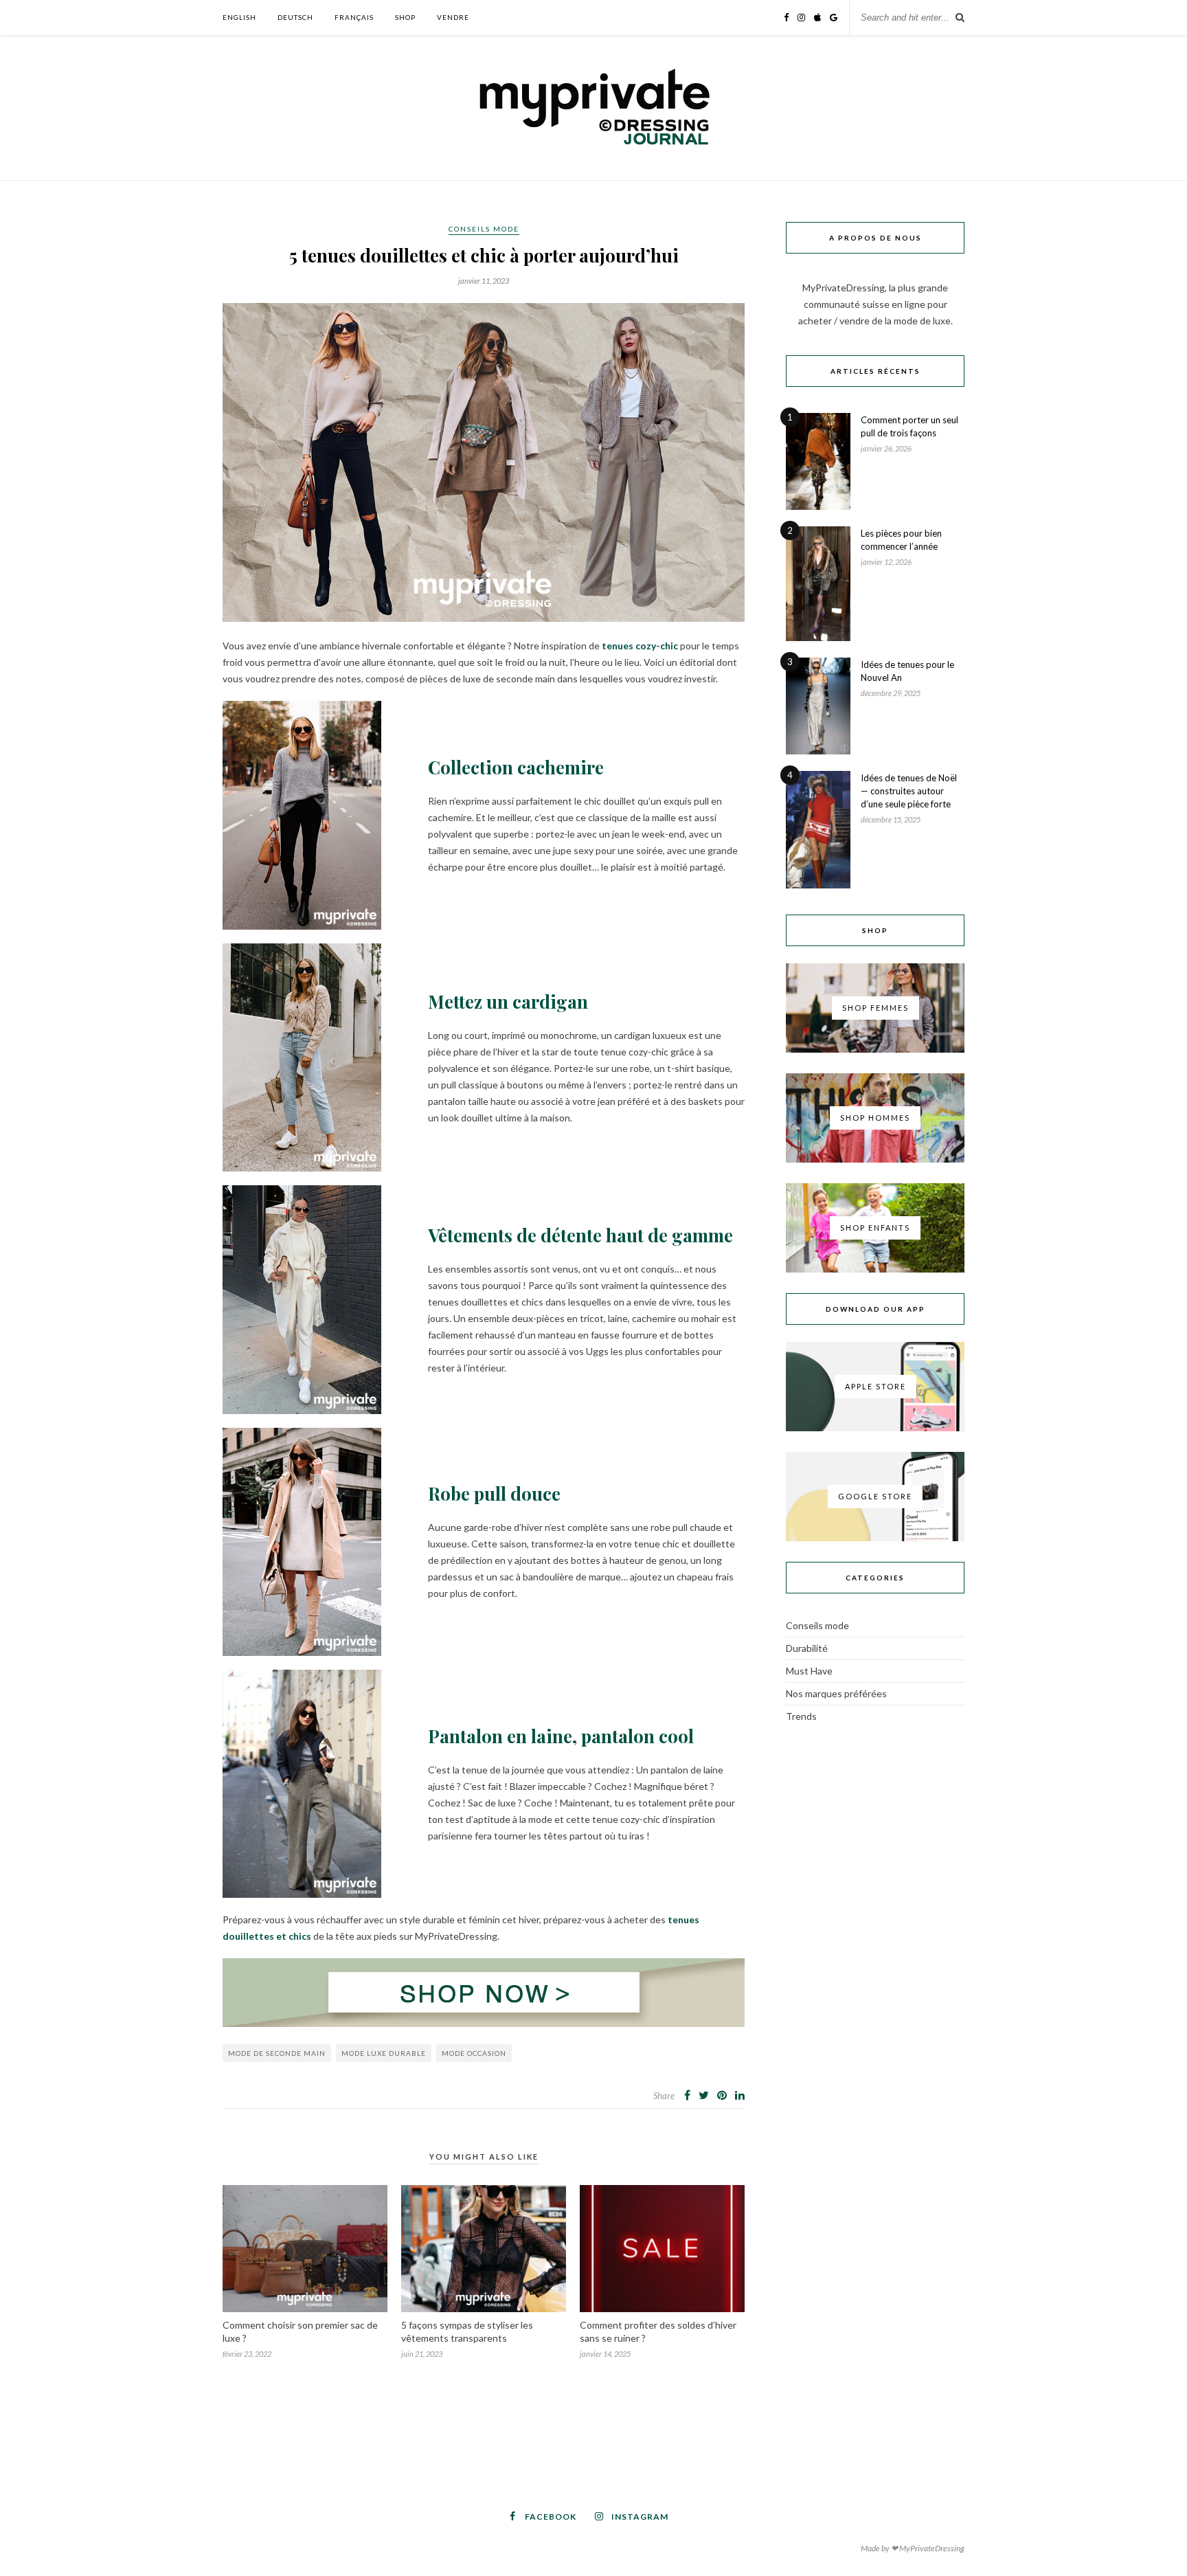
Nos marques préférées (836, 1693)
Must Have (809, 1671)
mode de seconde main (277, 2053)
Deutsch (295, 17)
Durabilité (807, 1648)
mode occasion (474, 2053)
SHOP (405, 17)
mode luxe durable (384, 2053)
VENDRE (453, 17)
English (239, 17)
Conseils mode (484, 229)
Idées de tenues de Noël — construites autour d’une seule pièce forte (909, 791)
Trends (801, 1716)
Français (354, 17)
